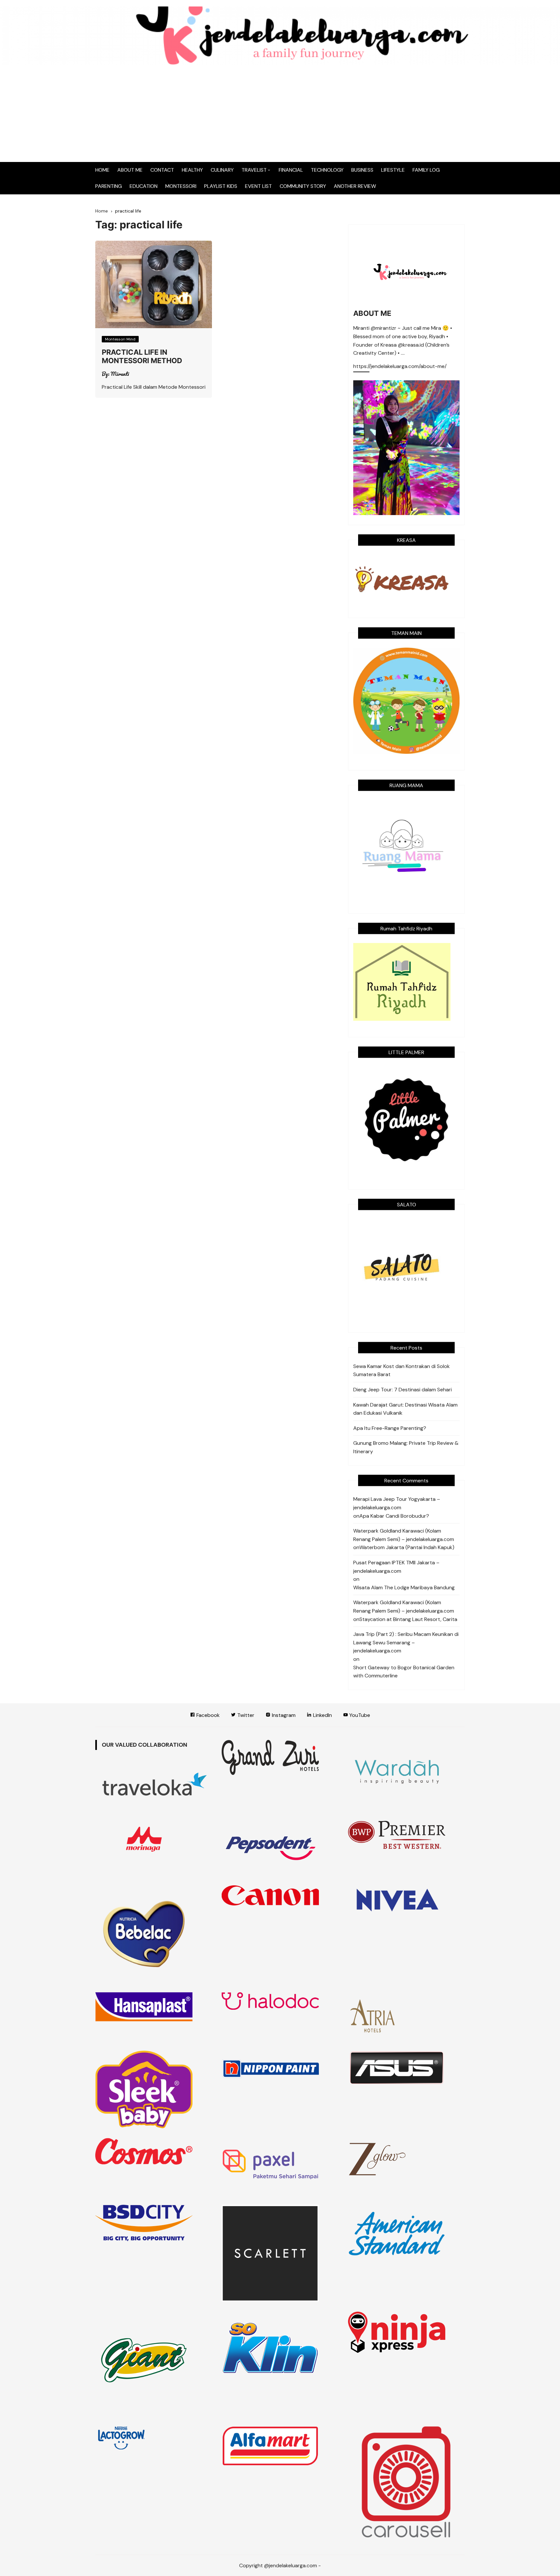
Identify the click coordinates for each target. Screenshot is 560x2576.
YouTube (359, 1715)
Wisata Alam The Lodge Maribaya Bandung (404, 1587)
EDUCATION (144, 186)
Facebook (207, 1715)
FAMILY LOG (426, 170)
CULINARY (222, 170)
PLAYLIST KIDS (221, 186)
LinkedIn (322, 1715)
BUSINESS (362, 170)
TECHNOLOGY (327, 170)
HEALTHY (192, 170)
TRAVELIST (254, 170)
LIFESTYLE (393, 170)
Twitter (245, 1715)
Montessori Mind (120, 339)
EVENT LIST (258, 186)
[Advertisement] (280, 113)
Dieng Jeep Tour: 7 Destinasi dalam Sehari (402, 1390)
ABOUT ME (130, 170)
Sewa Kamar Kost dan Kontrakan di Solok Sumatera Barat (402, 1370)
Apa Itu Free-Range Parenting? (390, 1428)
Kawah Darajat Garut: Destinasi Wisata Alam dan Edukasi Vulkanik (405, 1409)
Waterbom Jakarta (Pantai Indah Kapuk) (407, 1547)
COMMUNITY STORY (303, 186)
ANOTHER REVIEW (355, 186)
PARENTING (109, 186)
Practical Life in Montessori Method (142, 356)
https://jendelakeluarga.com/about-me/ (400, 367)
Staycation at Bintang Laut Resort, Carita (408, 1619)
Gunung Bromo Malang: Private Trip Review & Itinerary (406, 1447)
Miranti (120, 374)
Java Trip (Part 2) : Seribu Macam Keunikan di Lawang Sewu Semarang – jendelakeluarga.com (406, 1642)
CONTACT (162, 170)
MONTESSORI (181, 186)
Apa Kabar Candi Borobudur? (394, 1516)
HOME (102, 170)
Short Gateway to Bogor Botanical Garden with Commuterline (404, 1672)
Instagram (283, 1715)
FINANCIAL (291, 170)
